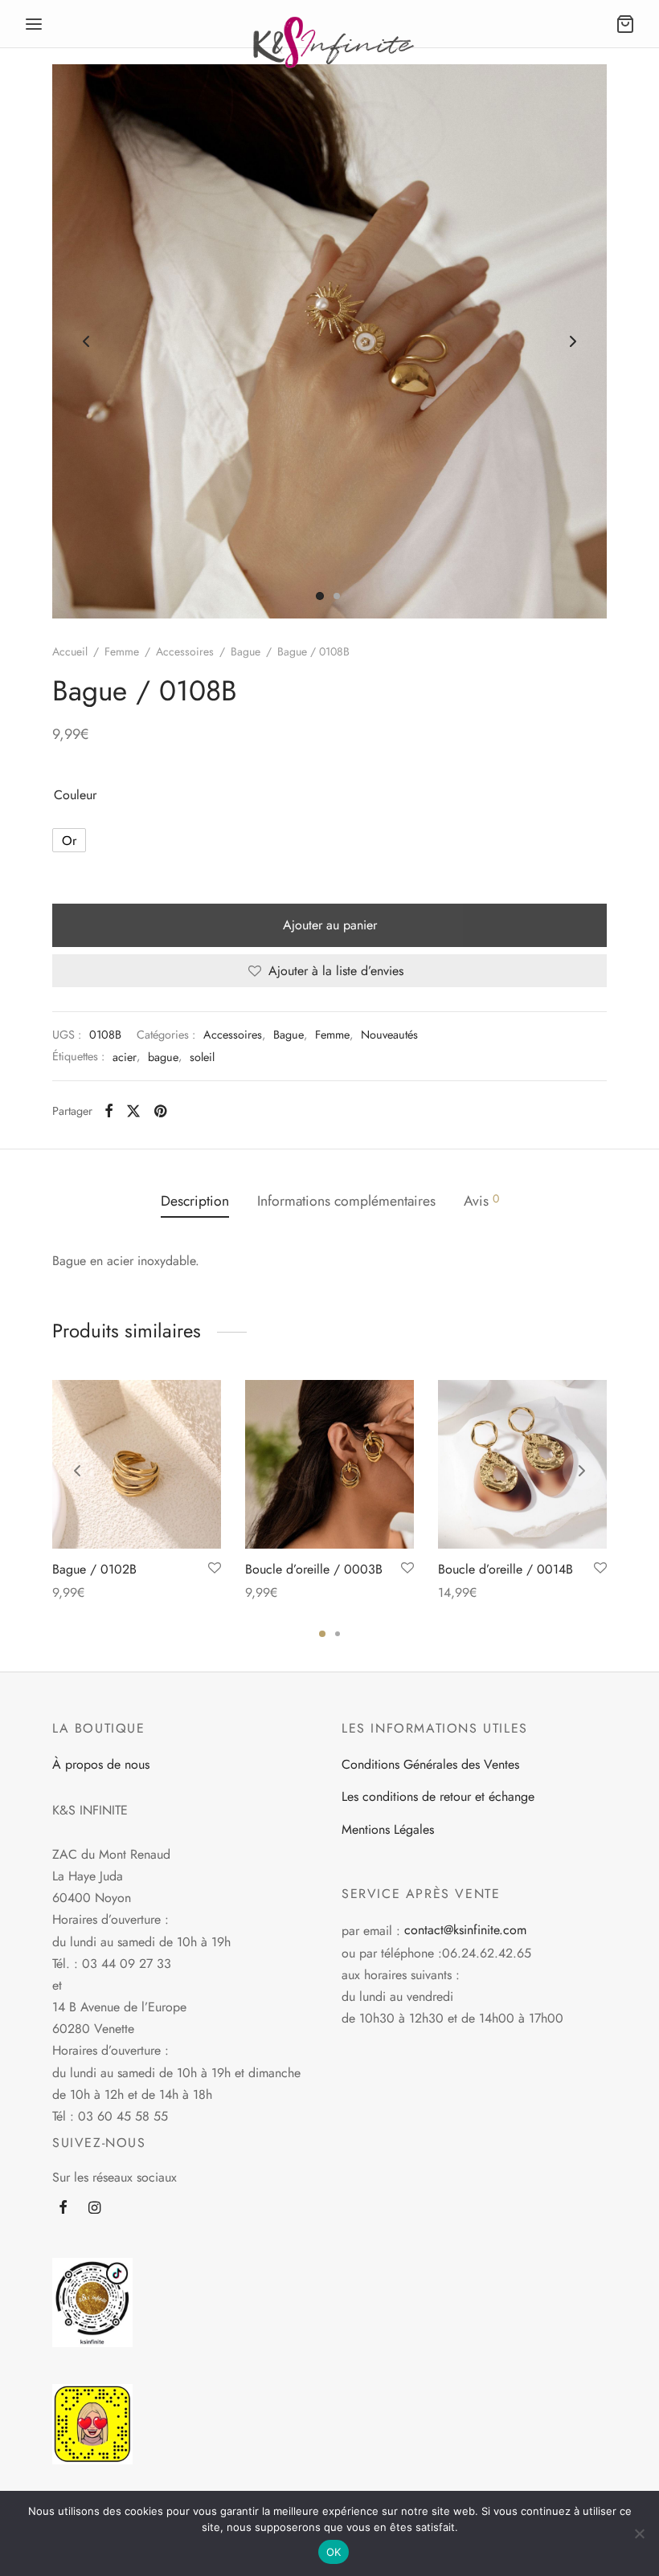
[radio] (69, 840)
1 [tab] (322, 1634)
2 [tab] (338, 1634)
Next (573, 341)
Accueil (70, 651)
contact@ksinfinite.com (465, 1930)
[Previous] (77, 1471)
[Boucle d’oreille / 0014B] (522, 1464)
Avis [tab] (481, 1201)
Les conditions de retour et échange (438, 1796)
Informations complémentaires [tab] (346, 1201)
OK (334, 2552)
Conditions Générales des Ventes (430, 1764)
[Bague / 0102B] (137, 1464)
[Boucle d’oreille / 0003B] (329, 1464)
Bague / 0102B (94, 1569)
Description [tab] (195, 1201)
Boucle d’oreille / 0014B (506, 1569)
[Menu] (34, 24)
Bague (246, 651)
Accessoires (185, 651)
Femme (122, 651)
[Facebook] (109, 1111)
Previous (86, 341)
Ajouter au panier (330, 925)
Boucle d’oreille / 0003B (314, 1569)
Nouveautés (389, 1035)
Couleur (75, 795)
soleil (202, 1057)
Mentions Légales (388, 1829)
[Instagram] (94, 2209)
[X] (133, 1111)
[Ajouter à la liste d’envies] (215, 1569)
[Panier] (625, 24)
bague (163, 1057)
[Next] (582, 1471)
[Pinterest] (160, 1111)
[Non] (639, 2533)
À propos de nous (101, 1764)
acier (125, 1057)
